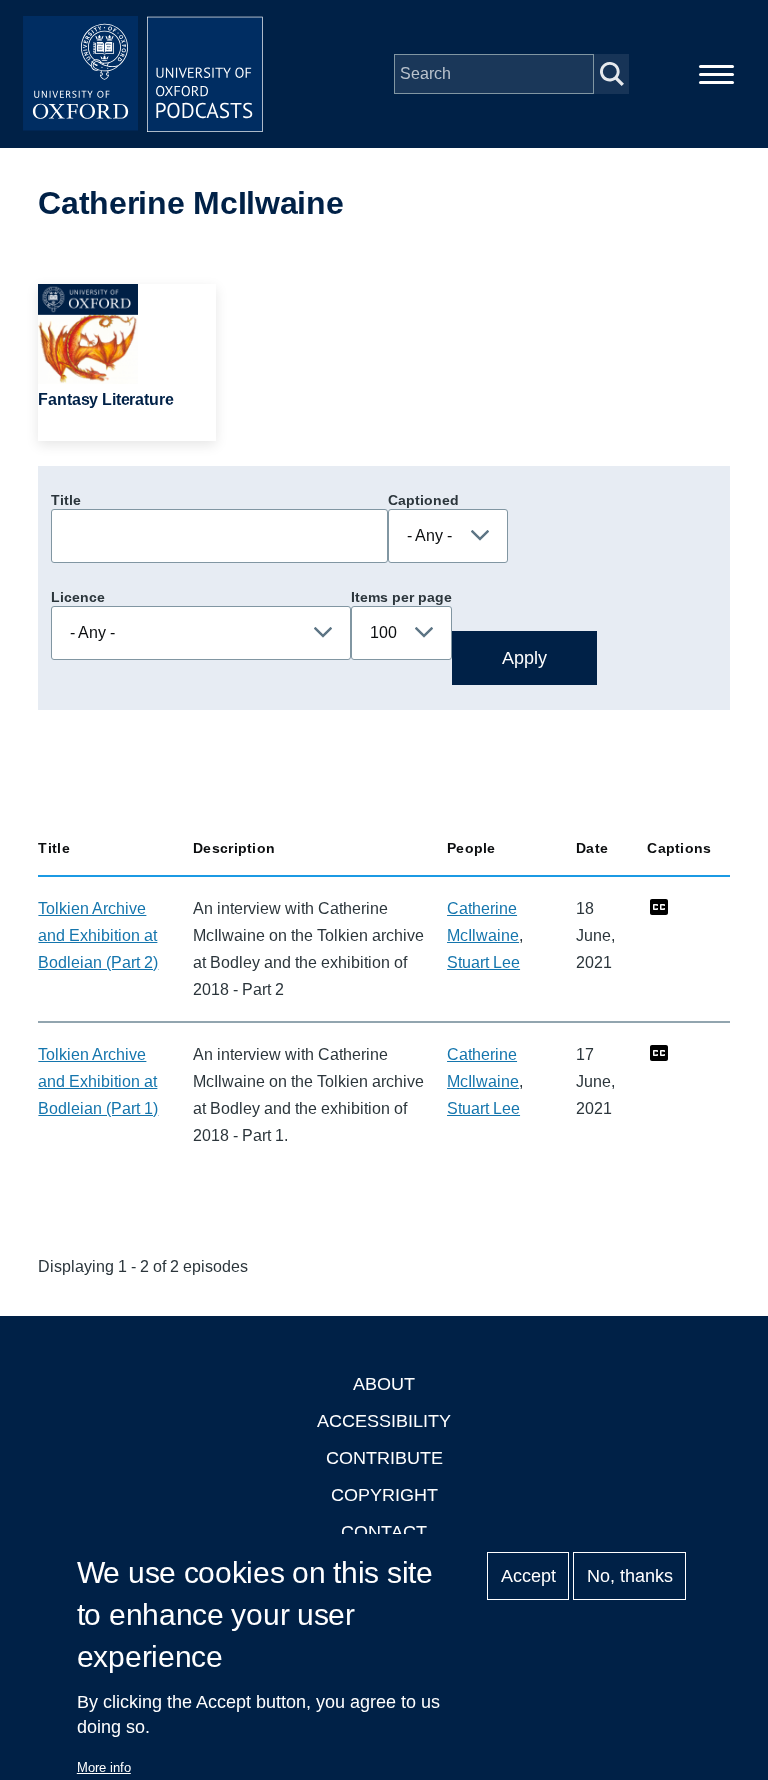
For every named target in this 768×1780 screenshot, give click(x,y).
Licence (78, 597)
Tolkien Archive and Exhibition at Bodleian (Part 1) (98, 1081)
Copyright (384, 1495)
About (384, 1384)
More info (104, 1767)
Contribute (384, 1458)
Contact (384, 1532)
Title (66, 500)
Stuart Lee (483, 962)
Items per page (401, 597)
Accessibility (384, 1421)
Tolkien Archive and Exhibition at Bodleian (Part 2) (98, 935)
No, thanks (630, 1576)
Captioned (423, 500)
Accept (528, 1576)
